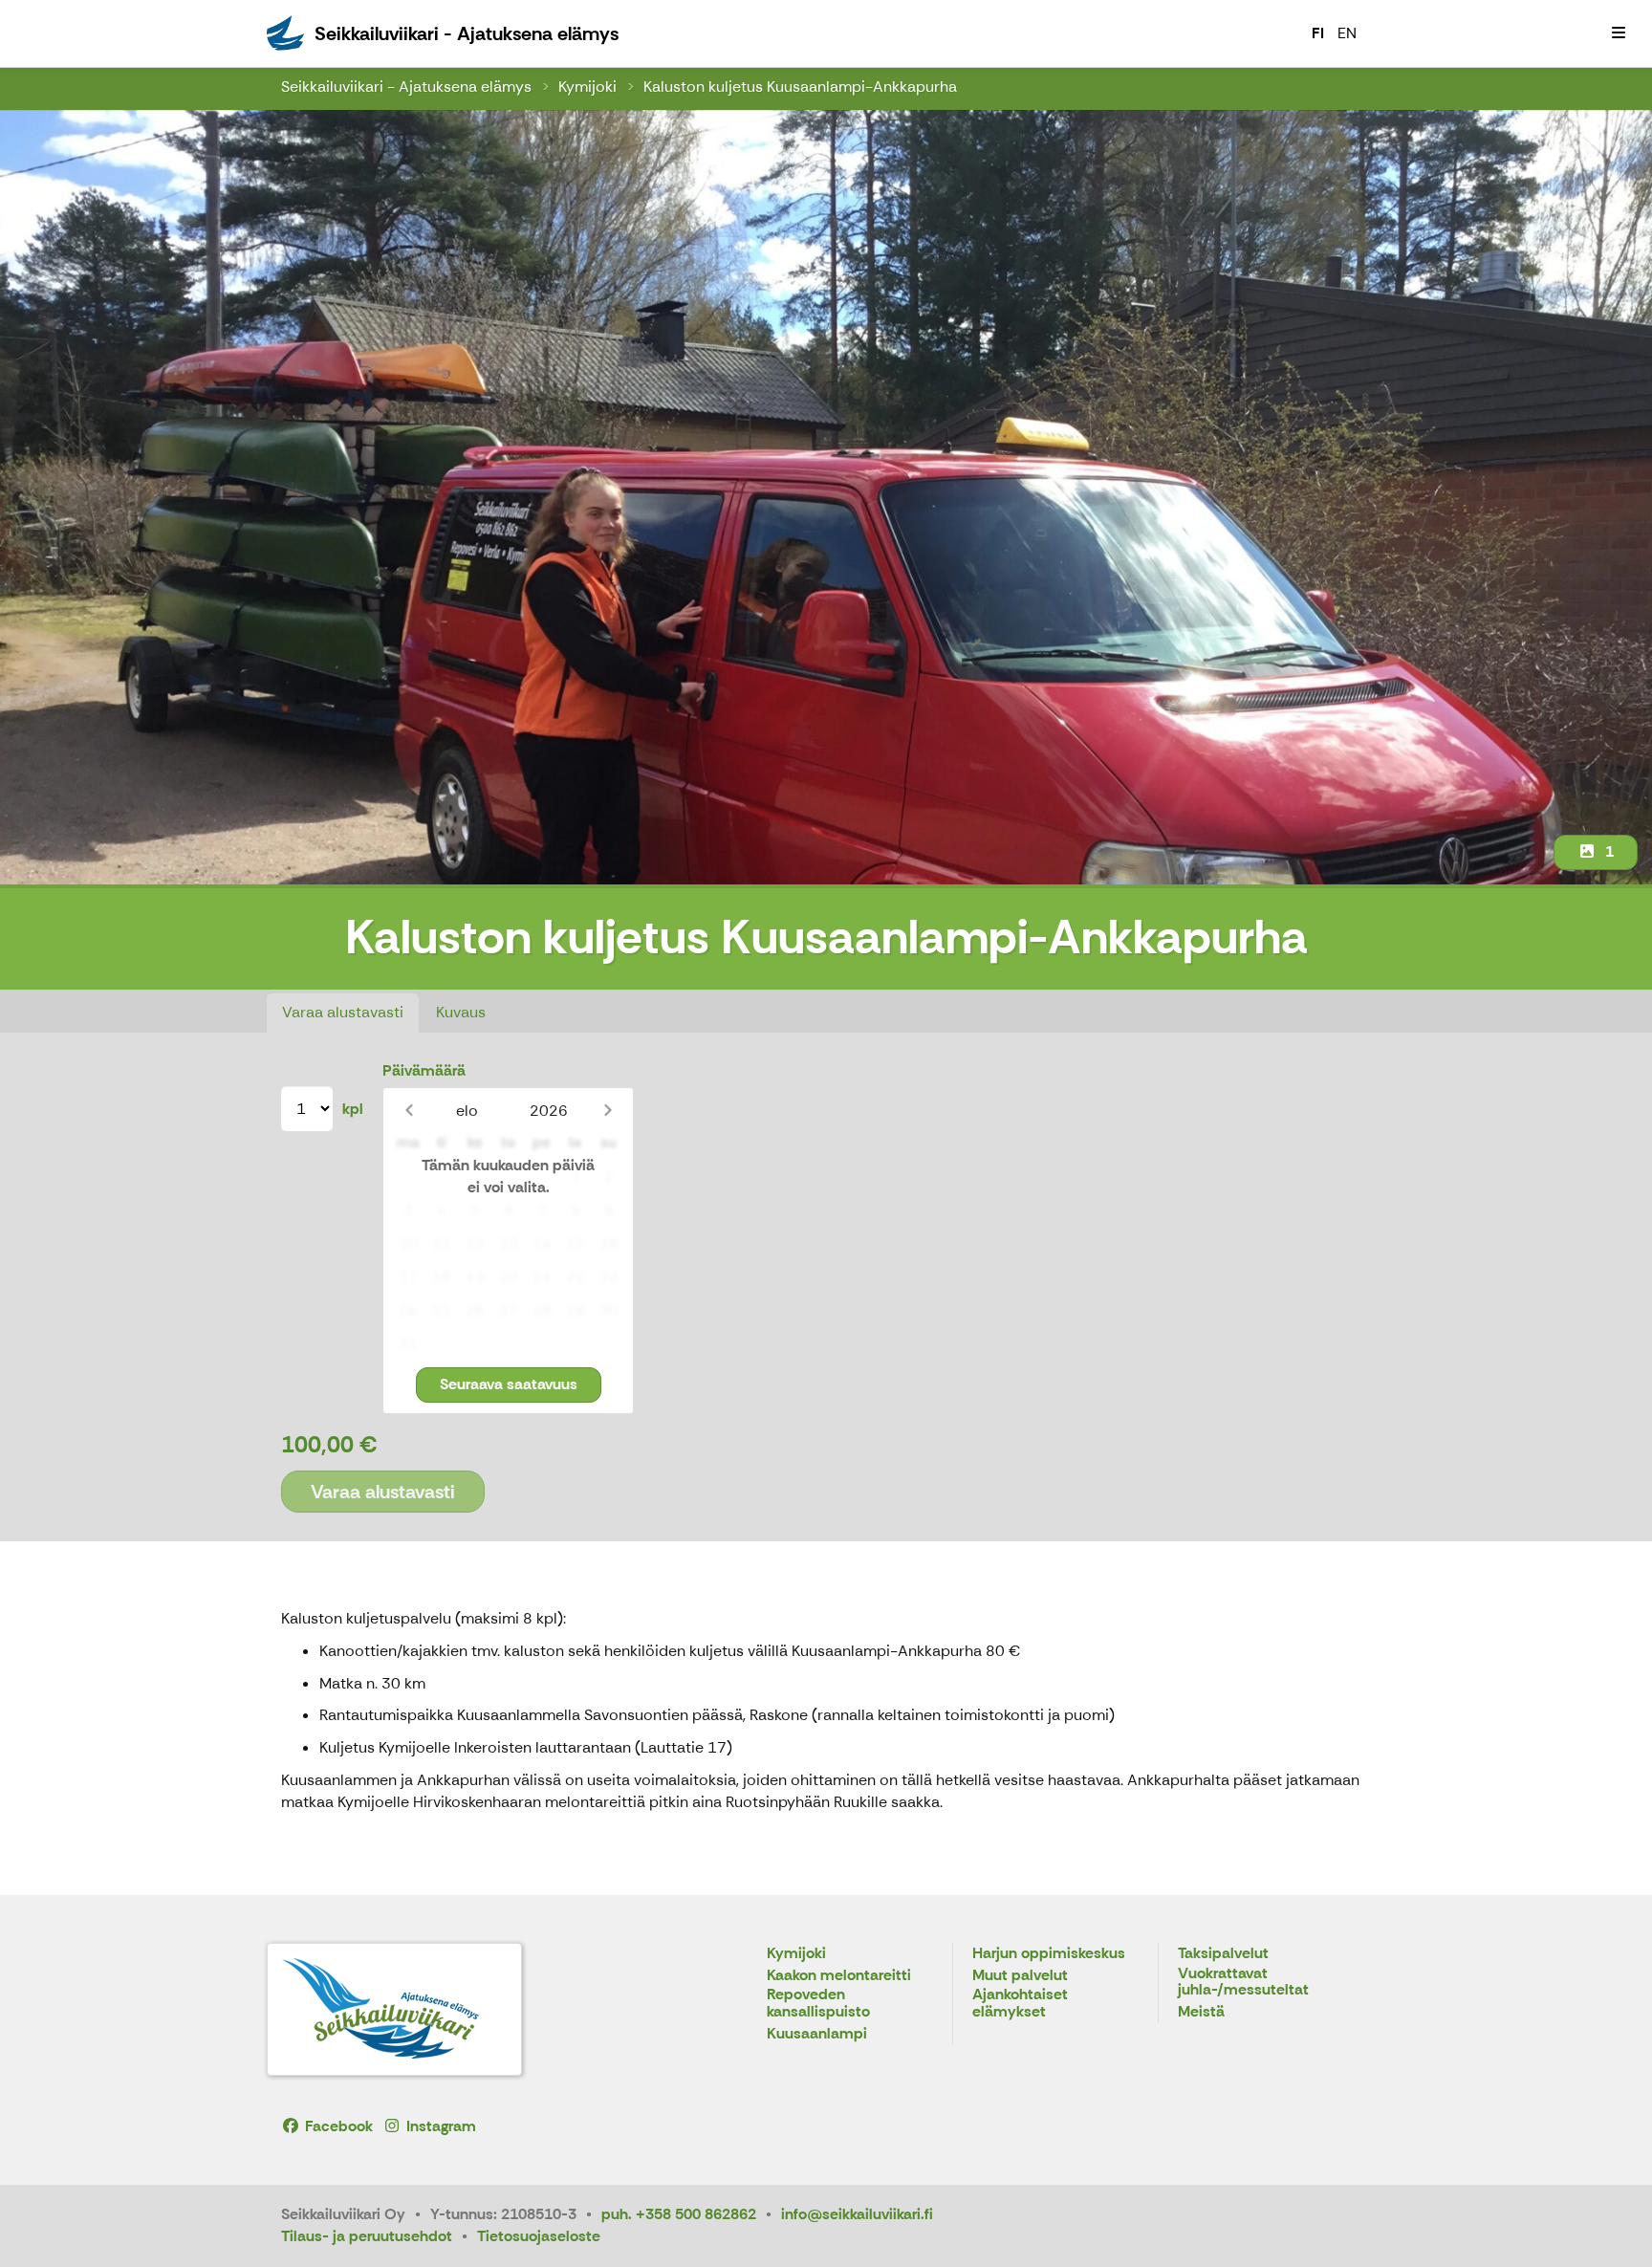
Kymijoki (587, 87)
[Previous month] (409, 1111)
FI (1318, 33)
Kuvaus (461, 1012)
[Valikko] (1619, 33)
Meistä (1201, 2012)
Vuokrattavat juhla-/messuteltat (1243, 1983)
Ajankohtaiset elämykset (1020, 2004)
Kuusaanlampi (817, 2034)
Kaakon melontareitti (839, 1976)
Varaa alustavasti (343, 1012)
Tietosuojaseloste (539, 2236)
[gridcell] (408, 1177)
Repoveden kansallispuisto (818, 2004)
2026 (549, 1111)
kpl (353, 1109)
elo (467, 1111)
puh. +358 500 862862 (679, 2214)
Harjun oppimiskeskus (1049, 1954)
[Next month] (608, 1111)
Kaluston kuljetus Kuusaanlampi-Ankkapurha (800, 87)
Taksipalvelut (1223, 1954)
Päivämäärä (424, 1070)
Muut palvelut (1020, 1976)
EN (1347, 33)
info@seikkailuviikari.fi (857, 2214)
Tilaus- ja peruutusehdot (367, 2236)
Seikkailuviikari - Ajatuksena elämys (406, 87)
